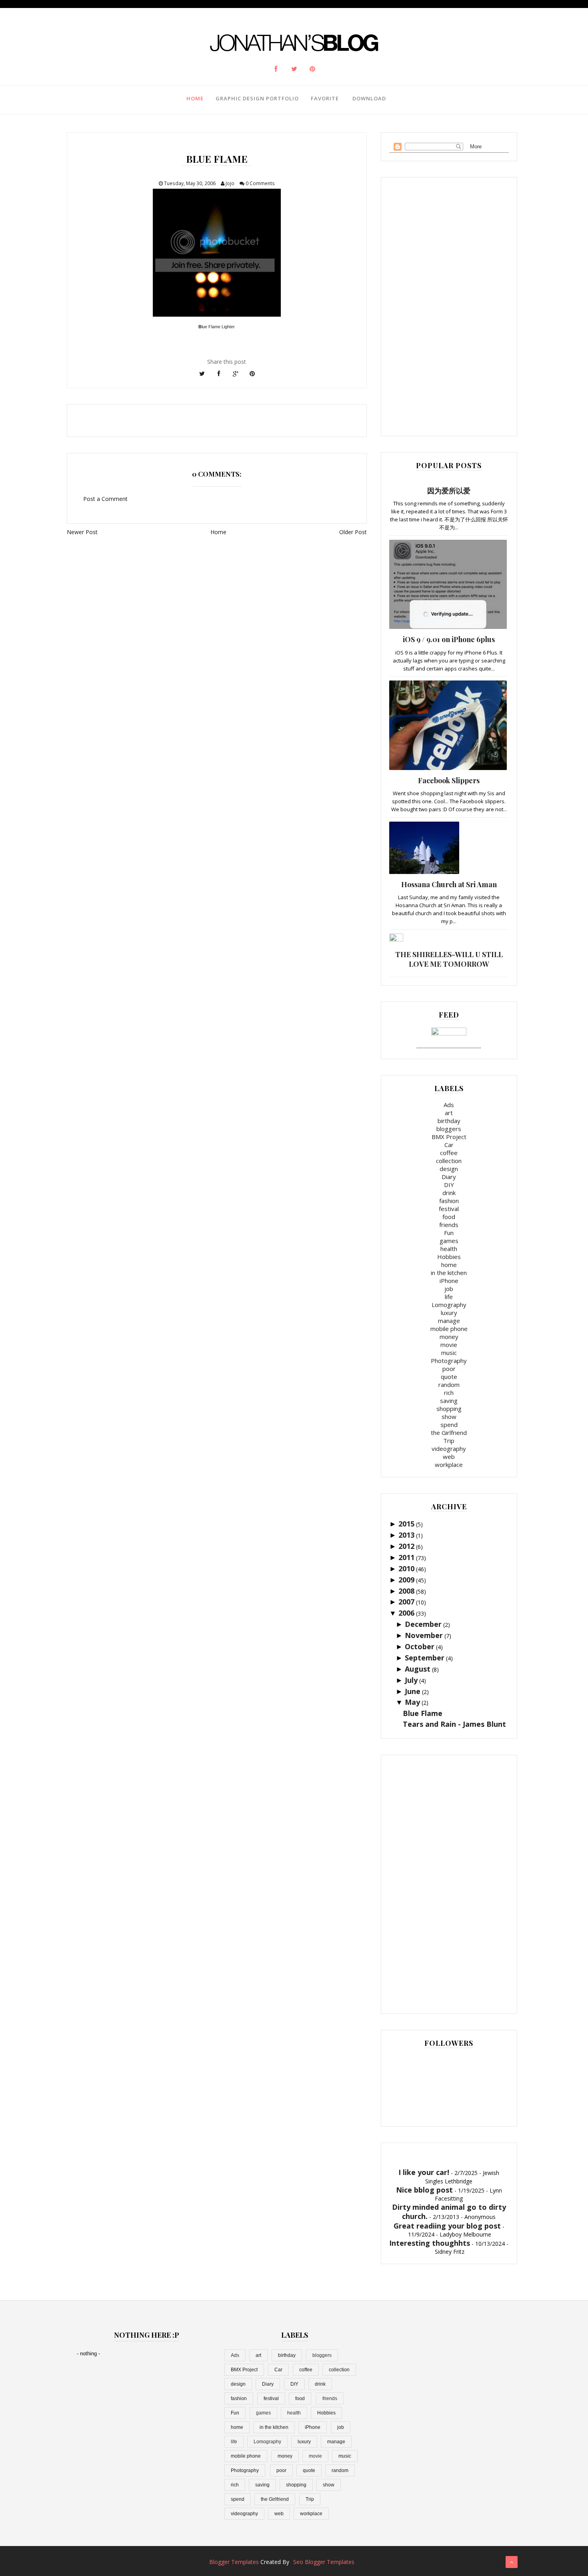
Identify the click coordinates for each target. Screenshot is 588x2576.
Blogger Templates (234, 2562)
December (423, 1624)
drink (449, 1193)
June (413, 1691)
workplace (449, 1465)
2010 (406, 1568)
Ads (449, 1105)
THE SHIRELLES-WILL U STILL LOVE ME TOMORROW (449, 959)
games (449, 1241)
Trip (449, 1441)
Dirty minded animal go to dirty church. (449, 2212)
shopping (449, 1409)
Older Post (353, 532)
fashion (449, 1201)
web (449, 1457)
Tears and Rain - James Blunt (454, 1724)
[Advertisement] (449, 305)
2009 (406, 1580)
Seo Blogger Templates (324, 2562)
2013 (406, 1535)
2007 (406, 1602)
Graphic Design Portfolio (257, 98)
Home (195, 98)
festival (449, 1209)
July (411, 1680)
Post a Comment (105, 499)
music (449, 1353)
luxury (449, 1313)
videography (449, 1449)
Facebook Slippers (449, 780)
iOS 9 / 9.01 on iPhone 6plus (449, 639)
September (425, 1658)
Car (449, 1145)
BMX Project (449, 1137)
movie (449, 1345)
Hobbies (449, 1257)
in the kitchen (449, 1273)
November (424, 1635)
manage (449, 1321)
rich (449, 1393)
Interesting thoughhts (430, 2243)
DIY (449, 1185)
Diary (449, 1177)
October (420, 1646)
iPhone (449, 1281)
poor (449, 1369)
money (449, 1337)
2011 (406, 1557)
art (449, 1113)
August (418, 1669)
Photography (449, 1361)
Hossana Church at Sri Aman (449, 884)
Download (369, 98)
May (412, 1702)
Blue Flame (423, 1713)
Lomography (449, 1305)
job (449, 1289)
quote (449, 1377)
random (449, 1385)
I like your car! (424, 2172)
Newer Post (82, 532)
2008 (406, 1591)
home (449, 1265)
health (449, 1249)
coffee (449, 1153)
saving (449, 1401)
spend (449, 1425)
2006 (406, 1613)
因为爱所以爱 (449, 491)
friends (449, 1225)
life (449, 1297)
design (449, 1169)
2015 (406, 1524)
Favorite (325, 98)
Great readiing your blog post (447, 2226)
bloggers (449, 1129)
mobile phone (449, 1329)
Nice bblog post (424, 2190)
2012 (406, 1546)
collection (449, 1161)
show (449, 1417)
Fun (449, 1233)
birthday (449, 1121)
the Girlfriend (449, 1433)
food (449, 1217)
